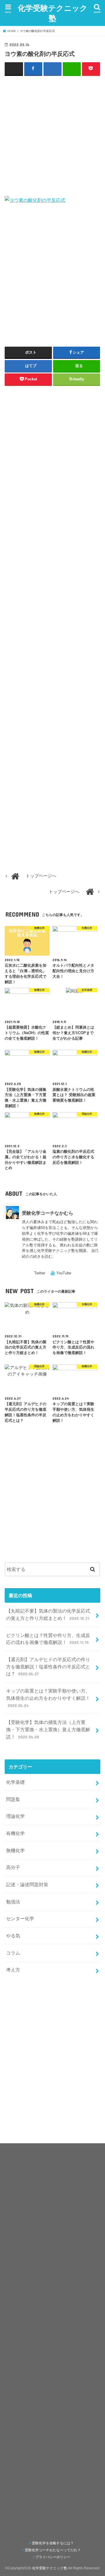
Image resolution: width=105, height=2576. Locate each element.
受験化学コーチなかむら (48, 1213)
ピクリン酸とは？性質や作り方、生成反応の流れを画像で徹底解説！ (48, 1639)
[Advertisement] (52, 135)
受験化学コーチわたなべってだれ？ (53, 2550)
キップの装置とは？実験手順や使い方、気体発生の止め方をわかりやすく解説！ (48, 1698)
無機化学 (15, 1850)
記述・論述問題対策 (27, 1884)
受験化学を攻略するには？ (53, 2543)
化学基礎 (15, 1782)
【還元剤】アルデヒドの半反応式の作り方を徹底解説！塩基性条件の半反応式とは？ (48, 1666)
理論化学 (15, 1816)
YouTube (64, 1273)
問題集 (13, 1799)
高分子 (13, 1867)
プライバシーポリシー (53, 2557)
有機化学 (15, 1833)
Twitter (40, 1273)
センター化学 (20, 1918)
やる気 (13, 1936)
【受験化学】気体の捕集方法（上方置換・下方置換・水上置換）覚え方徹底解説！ (48, 1729)
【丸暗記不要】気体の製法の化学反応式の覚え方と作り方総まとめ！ (48, 1614)
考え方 (13, 1970)
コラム (13, 1953)
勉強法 (13, 1902)
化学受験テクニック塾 (53, 13)
